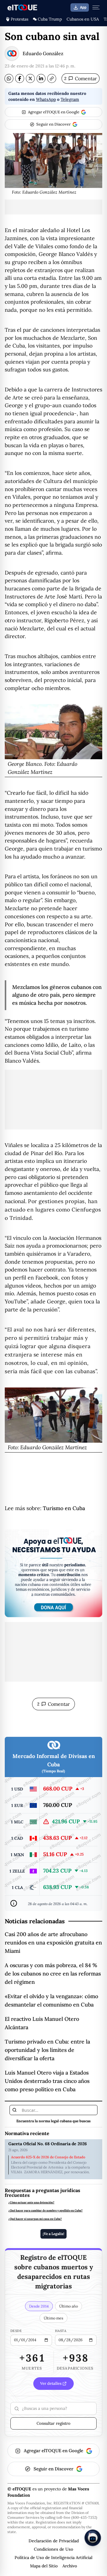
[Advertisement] (53, 207)
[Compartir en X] (30, 78)
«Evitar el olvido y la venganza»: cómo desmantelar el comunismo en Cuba (51, 2000)
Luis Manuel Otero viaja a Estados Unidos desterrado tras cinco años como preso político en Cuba (47, 2081)
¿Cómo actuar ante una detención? (31, 2203)
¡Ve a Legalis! (53, 2234)
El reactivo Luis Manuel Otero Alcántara (42, 2023)
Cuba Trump (50, 19)
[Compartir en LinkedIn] (41, 78)
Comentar (81, 78)
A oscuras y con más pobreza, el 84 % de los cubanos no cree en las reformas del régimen (53, 1974)
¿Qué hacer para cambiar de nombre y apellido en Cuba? (45, 2211)
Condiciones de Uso (53, 2549)
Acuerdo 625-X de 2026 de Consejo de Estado (48, 2157)
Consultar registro (53, 2423)
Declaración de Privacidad (54, 2541)
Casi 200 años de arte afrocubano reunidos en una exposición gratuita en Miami (53, 1943)
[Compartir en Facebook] (20, 78)
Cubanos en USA (83, 19)
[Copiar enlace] (52, 78)
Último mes (53, 2318)
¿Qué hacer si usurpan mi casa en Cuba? (35, 2219)
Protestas (19, 19)
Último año (69, 2306)
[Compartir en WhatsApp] (9, 78)
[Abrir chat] (93, 2538)
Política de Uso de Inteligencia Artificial (53, 2558)
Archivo (70, 2566)
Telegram (70, 99)
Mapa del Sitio (44, 2566)
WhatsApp (46, 99)
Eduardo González (43, 53)
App (83, 7)
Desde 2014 (39, 2306)
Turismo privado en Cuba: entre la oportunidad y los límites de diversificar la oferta (47, 2050)
